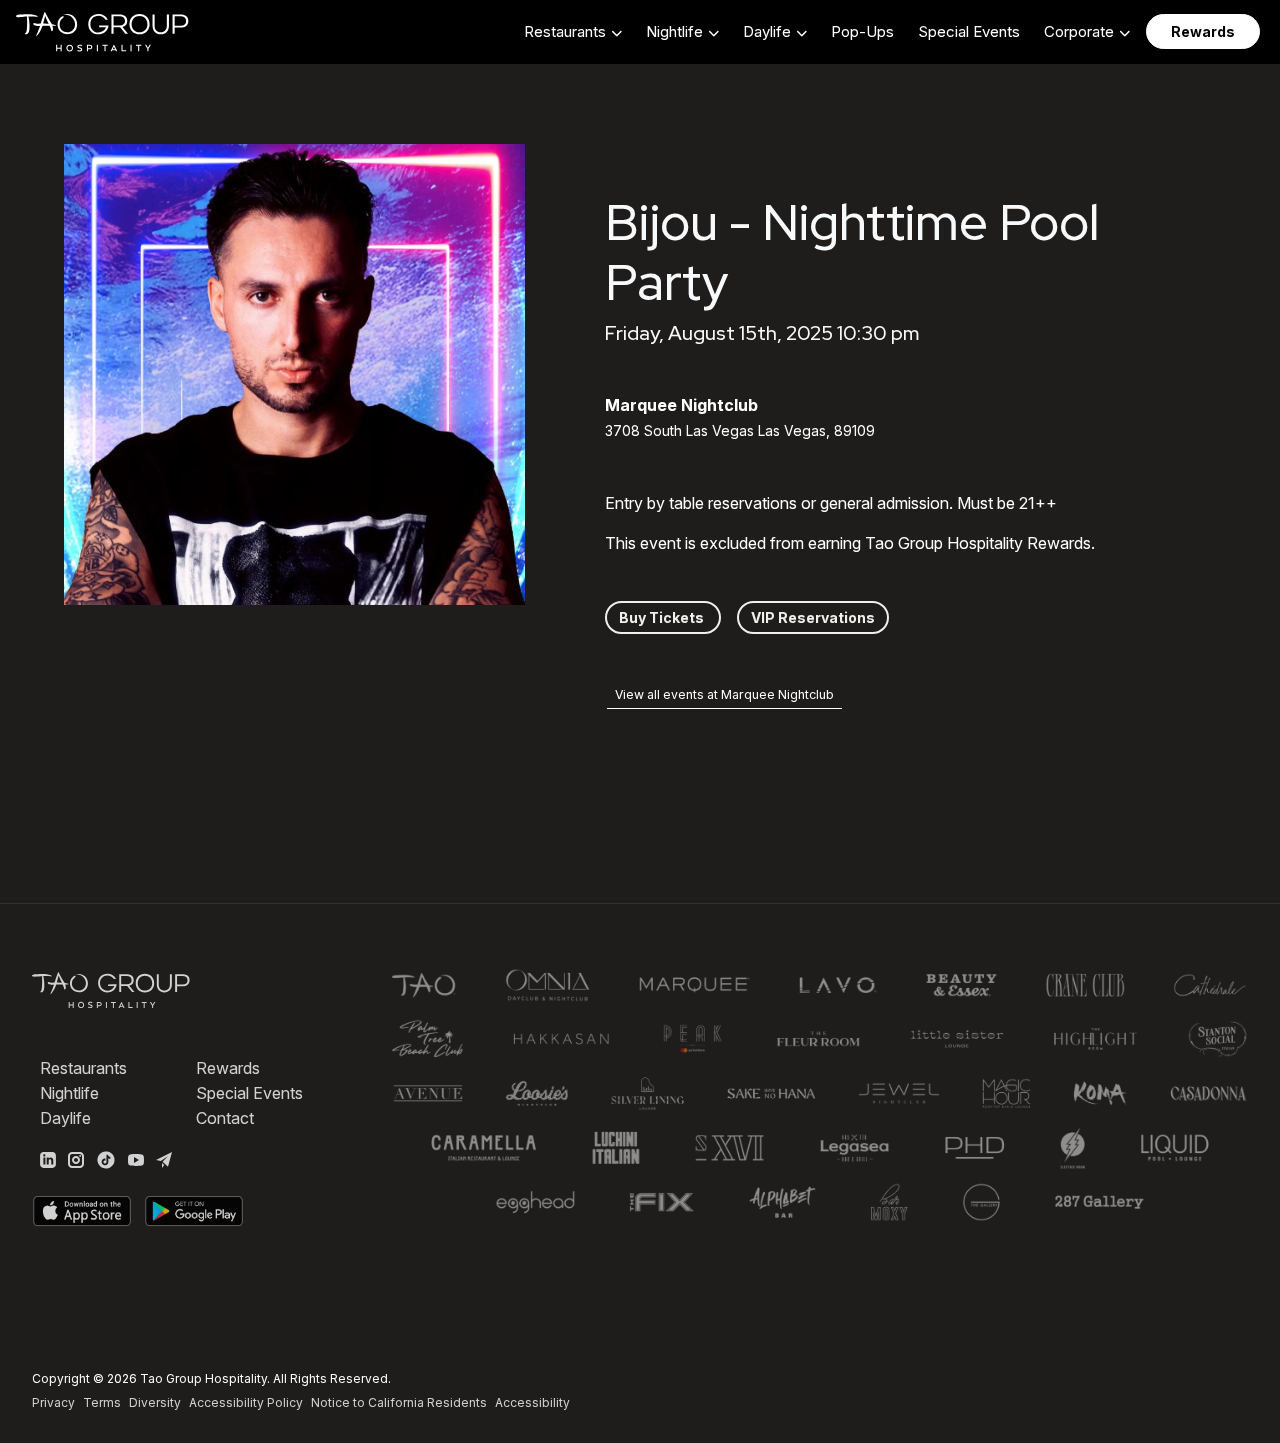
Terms (102, 1402)
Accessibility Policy (246, 1402)
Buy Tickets (663, 617)
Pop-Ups (862, 31)
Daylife (65, 1118)
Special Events (969, 31)
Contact (225, 1118)
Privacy (53, 1402)
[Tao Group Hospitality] (103, 32)
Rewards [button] (1203, 31)
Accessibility (532, 1402)
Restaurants (83, 1068)
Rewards (228, 1068)
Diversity (155, 1402)
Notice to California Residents (399, 1402)
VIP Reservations (813, 617)
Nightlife (69, 1093)
